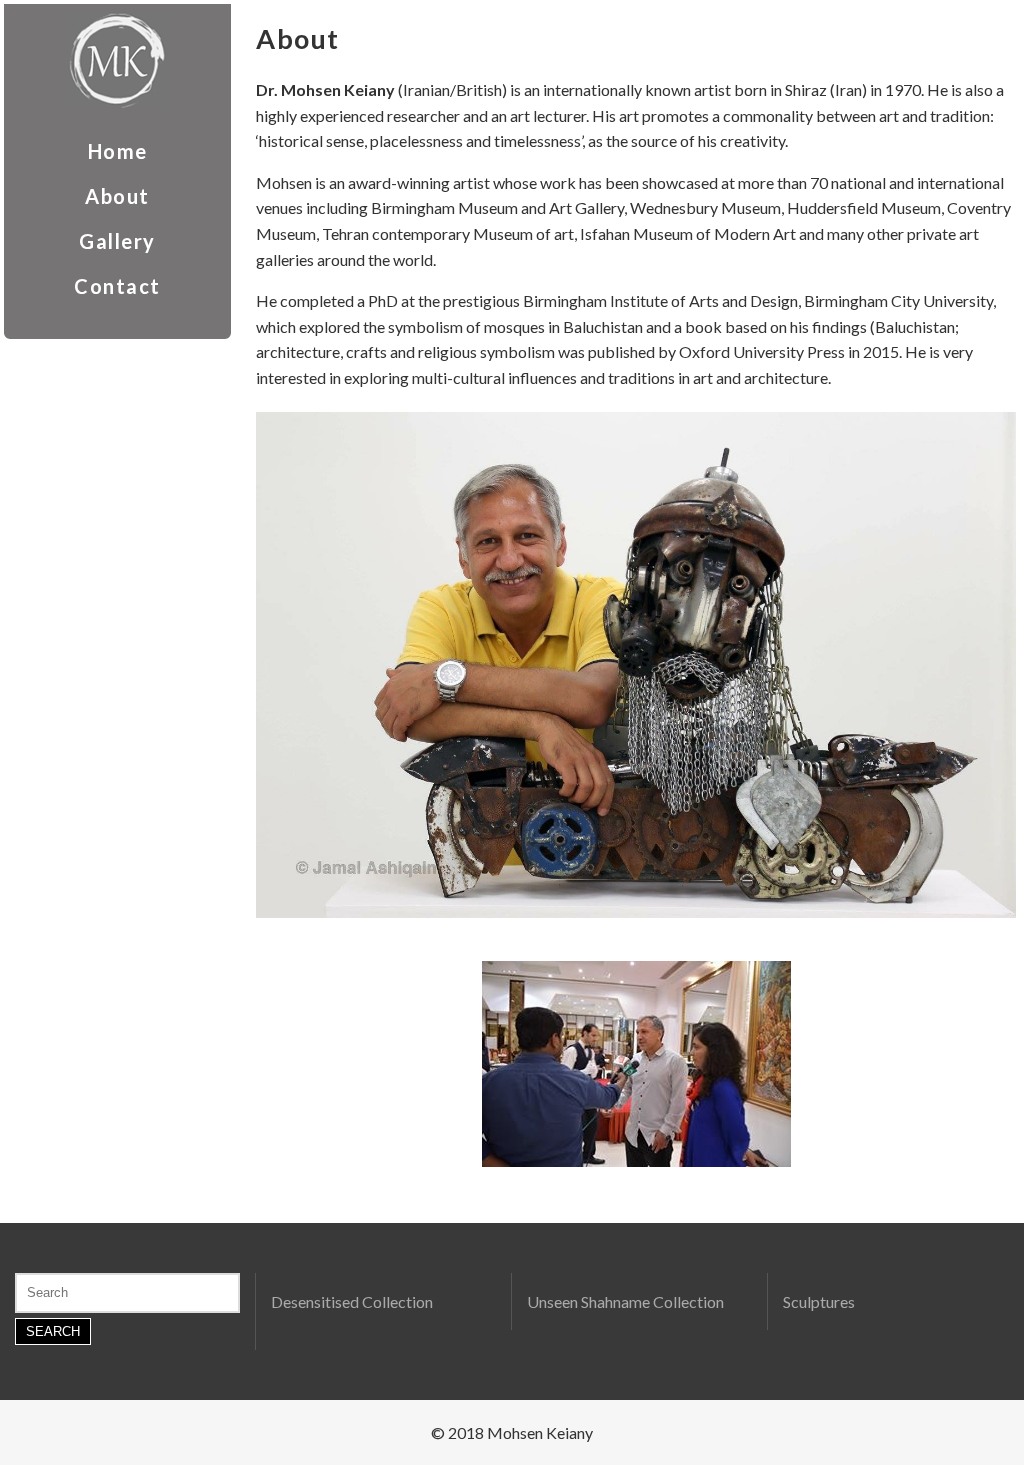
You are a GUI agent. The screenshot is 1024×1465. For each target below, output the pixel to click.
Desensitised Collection (352, 1301)
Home (118, 151)
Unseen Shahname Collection (625, 1301)
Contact (117, 286)
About (117, 196)
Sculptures (819, 1301)
